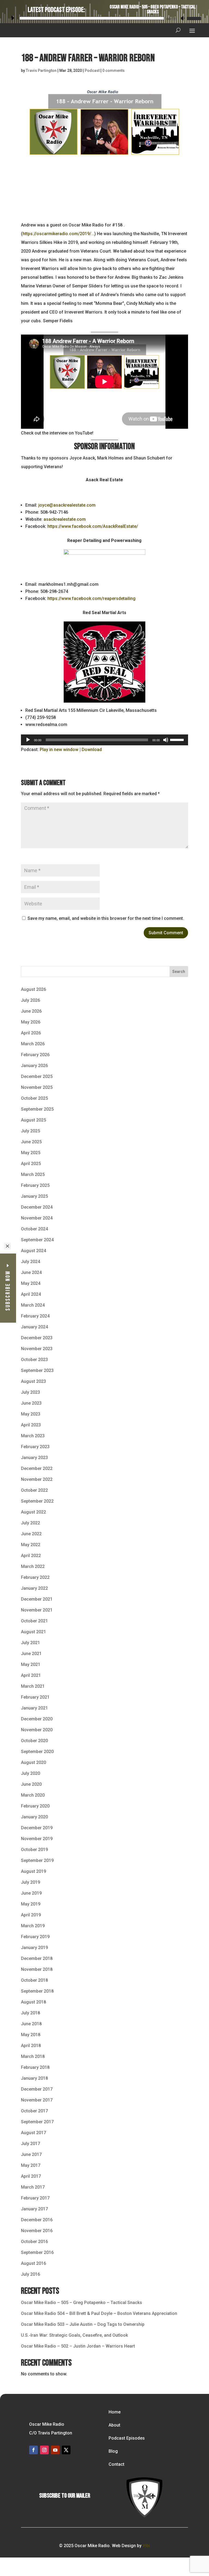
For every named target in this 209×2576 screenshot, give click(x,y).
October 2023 (34, 1360)
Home (115, 2412)
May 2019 (31, 1904)
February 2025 (35, 1185)
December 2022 (37, 1468)
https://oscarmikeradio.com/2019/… (58, 234)
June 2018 (31, 2024)
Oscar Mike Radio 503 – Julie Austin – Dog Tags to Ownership (83, 2324)
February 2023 (35, 1447)
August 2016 (33, 2263)
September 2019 (37, 1860)
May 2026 (31, 1022)
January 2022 (34, 1588)
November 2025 (37, 1087)
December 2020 (37, 1719)
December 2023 (37, 1338)
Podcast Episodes (127, 2438)
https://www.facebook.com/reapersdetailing (91, 598)
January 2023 (34, 1458)
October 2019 (34, 1850)
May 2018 (31, 2035)
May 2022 (31, 1545)
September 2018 (37, 1991)
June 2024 (31, 1272)
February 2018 (35, 2067)
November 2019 (37, 1839)
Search (179, 972)
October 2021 (34, 1621)
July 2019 (30, 1882)
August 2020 (33, 1762)
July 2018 (30, 2013)
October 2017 (34, 2111)
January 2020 (34, 1817)
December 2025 (37, 1076)
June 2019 (31, 1893)
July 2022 (30, 1523)
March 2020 (33, 1795)
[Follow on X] (66, 2450)
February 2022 (35, 1577)
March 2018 (33, 2056)
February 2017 (35, 2198)
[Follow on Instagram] (44, 2450)
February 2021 (35, 1697)
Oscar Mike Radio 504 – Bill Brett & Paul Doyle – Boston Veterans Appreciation (99, 2313)
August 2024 (33, 1251)
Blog (113, 2451)
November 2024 (37, 1218)
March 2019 (33, 1926)
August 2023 (33, 1381)
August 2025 (33, 1120)
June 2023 (31, 1403)
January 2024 (34, 1327)
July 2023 (30, 1392)
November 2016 (37, 2231)
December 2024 (37, 1207)
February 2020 (35, 1806)
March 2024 (33, 1305)
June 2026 (31, 1011)
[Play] (13, 18)
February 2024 (35, 1316)
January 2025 (34, 1196)
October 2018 (34, 1980)
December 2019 (37, 1828)
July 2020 (30, 1773)
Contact (116, 2464)
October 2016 (34, 2242)
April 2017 (31, 2176)
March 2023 (33, 1436)
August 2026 (33, 989)
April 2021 (31, 1675)
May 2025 (31, 1153)
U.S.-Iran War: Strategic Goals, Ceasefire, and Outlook (74, 2335)
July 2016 (30, 2274)
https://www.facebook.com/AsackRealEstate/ (93, 526)
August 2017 (33, 2133)
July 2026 (30, 1000)
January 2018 (34, 2078)
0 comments (113, 71)
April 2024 (31, 1294)
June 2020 (31, 1784)
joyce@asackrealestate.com (67, 505)
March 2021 (33, 1686)
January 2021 (34, 1708)
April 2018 (31, 2046)
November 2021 (37, 1610)
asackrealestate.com (65, 519)
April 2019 (31, 1915)
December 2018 (37, 1958)
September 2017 (37, 2122)
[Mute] (183, 18)
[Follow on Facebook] (33, 2450)
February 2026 (35, 1055)
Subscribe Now (8, 1290)
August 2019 (33, 1871)
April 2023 (31, 1425)
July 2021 (30, 1643)
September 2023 (37, 1370)
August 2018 (33, 2002)
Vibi (146, 2546)
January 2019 (34, 1948)
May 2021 (31, 1664)
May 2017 (31, 2165)
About (114, 2425)
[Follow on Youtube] (55, 2450)
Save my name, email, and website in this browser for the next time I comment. (106, 918)
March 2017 (33, 2187)
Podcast (92, 71)
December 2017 (37, 2089)
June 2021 (31, 1654)
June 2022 (31, 1534)
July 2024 (30, 1262)
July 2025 (30, 1131)
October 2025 (34, 1098)
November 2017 (37, 2100)
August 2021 (33, 1632)
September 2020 (37, 1752)
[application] (104, 17)
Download (92, 750)
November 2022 (37, 1479)
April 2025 (31, 1164)
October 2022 (34, 1490)
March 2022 (33, 1566)
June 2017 (31, 2154)
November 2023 (37, 1349)
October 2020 (34, 1741)
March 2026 (33, 1044)
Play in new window (59, 750)
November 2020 (37, 1730)
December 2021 (37, 1599)
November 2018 (37, 1969)
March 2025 (33, 1174)
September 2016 (37, 2252)
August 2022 (33, 1512)
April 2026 (31, 1033)
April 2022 (31, 1556)
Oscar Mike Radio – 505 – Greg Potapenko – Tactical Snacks (153, 9)
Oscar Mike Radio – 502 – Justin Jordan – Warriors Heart (78, 2346)
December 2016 (37, 2220)
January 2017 (34, 2209)
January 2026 (34, 1066)
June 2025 (31, 1142)
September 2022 (37, 1501)
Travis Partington (41, 71)
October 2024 (34, 1229)
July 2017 (30, 2144)
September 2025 (37, 1109)
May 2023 (31, 1414)
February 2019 (35, 1937)
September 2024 (37, 1240)
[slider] (193, 18)
